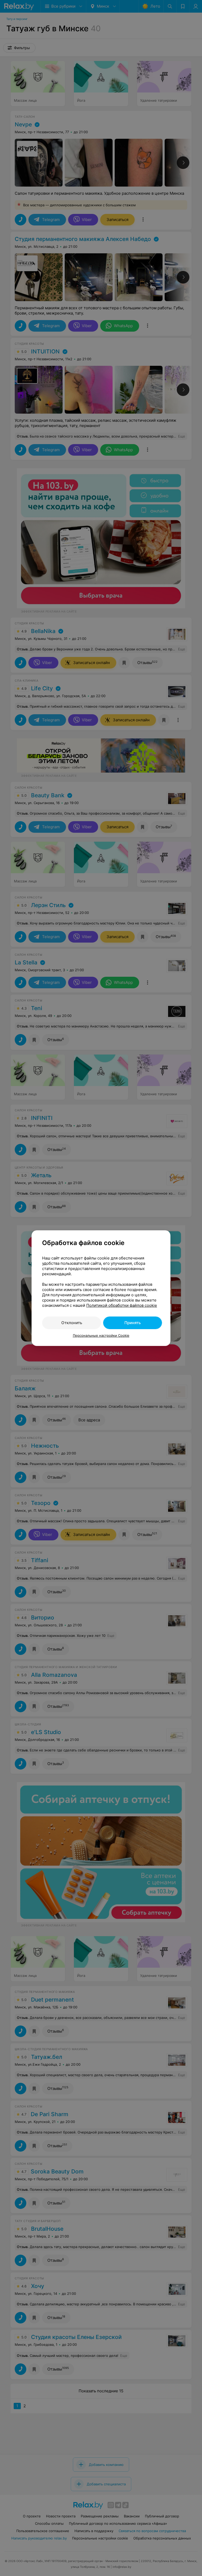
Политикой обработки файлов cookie (122, 1305)
